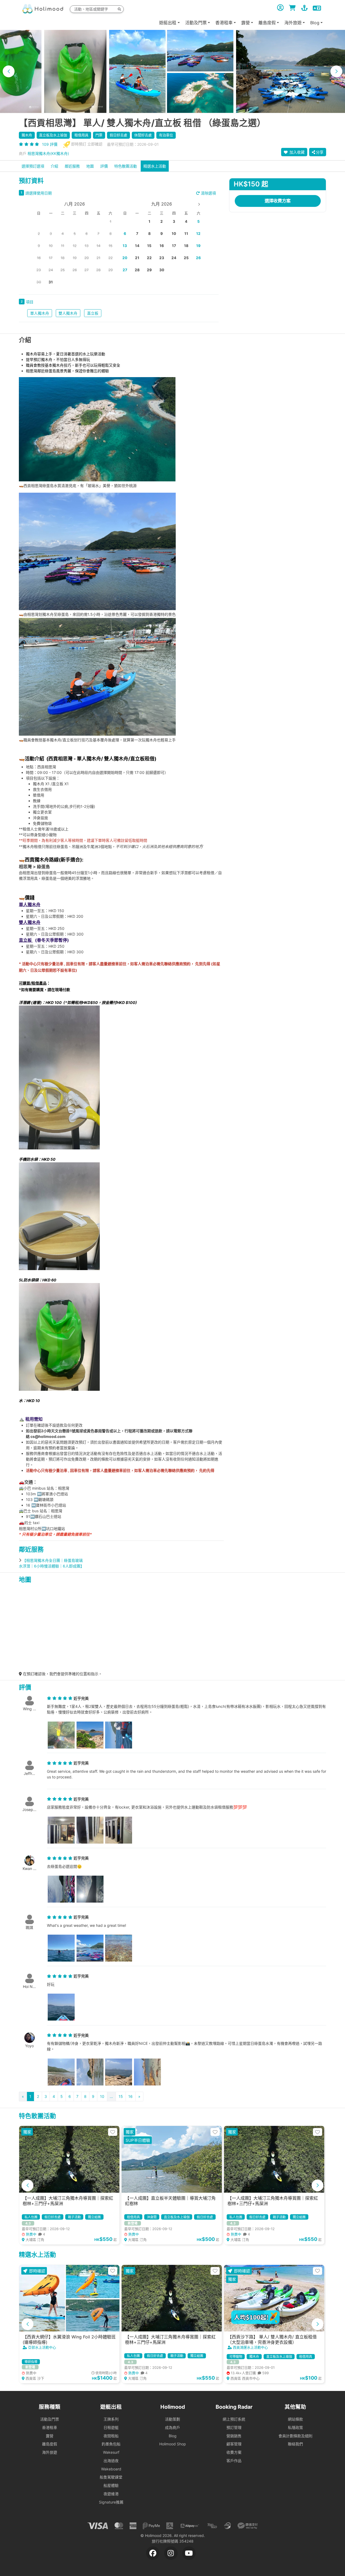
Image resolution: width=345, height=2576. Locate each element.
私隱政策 (295, 2427)
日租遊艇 (111, 2427)
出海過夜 (111, 2461)
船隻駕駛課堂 (111, 2477)
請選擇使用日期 (39, 193)
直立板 (93, 313)
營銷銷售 (234, 2436)
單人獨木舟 (40, 313)
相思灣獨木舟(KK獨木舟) (48, 153)
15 (121, 2096)
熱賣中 (35, 2234)
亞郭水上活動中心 (42, 2347)
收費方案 (234, 2452)
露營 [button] (246, 23)
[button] (9, 71)
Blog (173, 2436)
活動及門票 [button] (196, 23)
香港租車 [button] (224, 23)
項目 (30, 302)
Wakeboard (111, 2469)
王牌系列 (111, 2419)
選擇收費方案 (278, 201)
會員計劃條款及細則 (295, 2436)
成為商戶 (172, 2427)
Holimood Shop (173, 2444)
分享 (320, 152)
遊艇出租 (168, 23)
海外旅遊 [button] (293, 23)
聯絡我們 (295, 2444)
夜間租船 (111, 2436)
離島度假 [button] (267, 23)
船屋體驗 (111, 2485)
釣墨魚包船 (111, 2444)
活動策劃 (172, 2419)
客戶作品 (234, 2461)
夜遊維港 (111, 2494)
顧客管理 (234, 2444)
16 (130, 2096)
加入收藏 (296, 152)
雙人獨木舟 (68, 313)
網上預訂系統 (234, 2419)
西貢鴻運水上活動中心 (250, 2347)
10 (102, 2096)
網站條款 (295, 2419)
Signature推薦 (111, 2502)
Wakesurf (111, 2452)
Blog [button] (315, 23)
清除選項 (208, 193)
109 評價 (50, 144)
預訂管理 (234, 2427)
